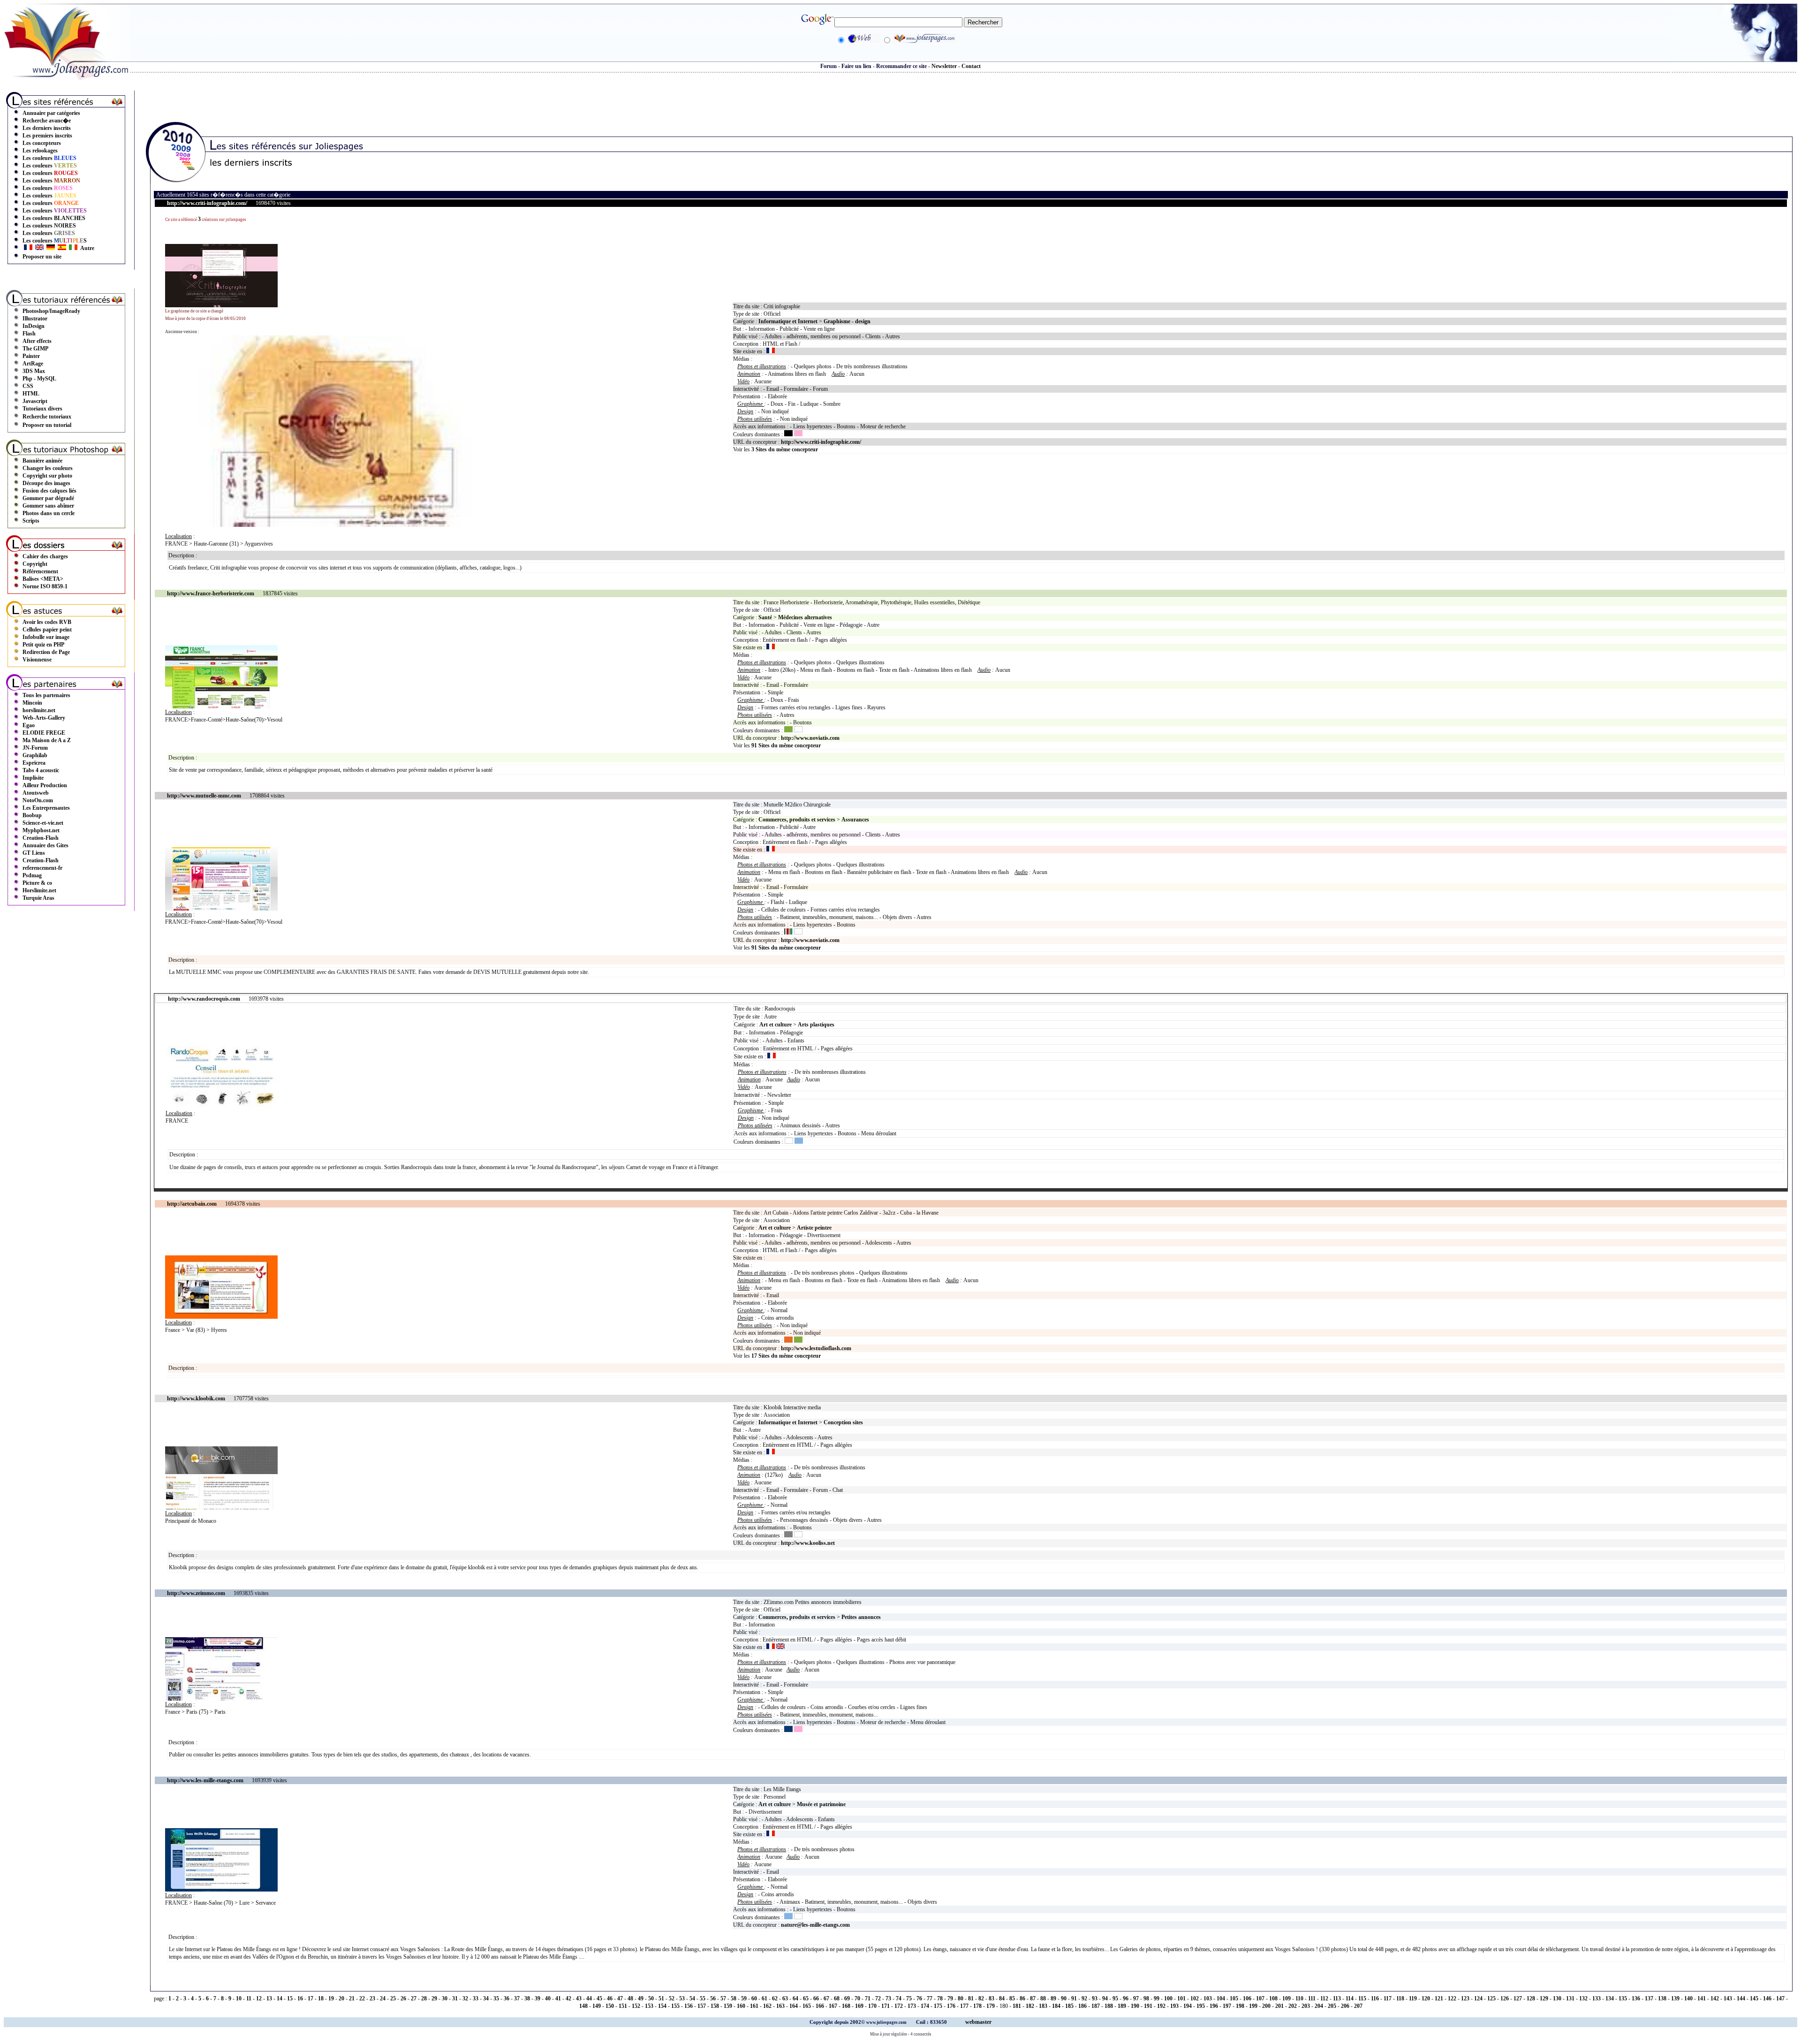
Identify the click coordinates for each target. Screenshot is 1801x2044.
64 (795, 1998)
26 (403, 1998)
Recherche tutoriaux (47, 417)
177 (964, 2006)
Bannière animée (42, 461)
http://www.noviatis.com (810, 738)
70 (857, 1998)
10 (239, 1998)
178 (977, 2006)
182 (1030, 2006)
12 (259, 1998)
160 (741, 2006)
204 (1319, 2006)
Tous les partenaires (46, 695)
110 (1299, 1998)
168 (846, 2006)
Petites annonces (861, 1617)
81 (971, 1998)
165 (807, 2006)
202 (1293, 2006)
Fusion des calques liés (49, 491)
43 (579, 1998)
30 (445, 1998)
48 (630, 1998)
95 (1115, 1998)
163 (780, 2006)
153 (649, 2006)
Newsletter (944, 66)
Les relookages (40, 151)
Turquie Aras (38, 898)
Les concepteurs (42, 143)
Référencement (40, 571)
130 (1557, 1998)
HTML (31, 394)
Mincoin (32, 703)
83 (991, 1998)
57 (723, 1998)
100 (1168, 1998)
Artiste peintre (814, 1228)
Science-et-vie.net (43, 823)
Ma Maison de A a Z (47, 740)
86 (1022, 1998)
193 (1174, 2006)
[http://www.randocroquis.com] (222, 1108)
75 (909, 1998)
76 (919, 1998)
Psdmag (32, 875)
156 (689, 2006)
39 (537, 1998)
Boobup (32, 815)
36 (507, 1998)
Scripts (31, 521)
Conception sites (843, 1422)
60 (754, 1998)
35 (496, 1998)
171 (885, 2006)
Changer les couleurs (48, 468)
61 (764, 1998)
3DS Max (34, 371)
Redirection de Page (46, 652)
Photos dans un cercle (49, 513)
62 (775, 1998)
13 (269, 1998)
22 (362, 1998)
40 (548, 1998)
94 (1105, 1998)
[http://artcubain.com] (221, 1317)
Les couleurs (49, 158)
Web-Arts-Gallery (44, 718)
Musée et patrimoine (821, 1804)
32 (465, 1998)
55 (703, 1998)
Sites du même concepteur (785, 449)
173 (912, 2006)
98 (1146, 1998)
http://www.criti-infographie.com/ (821, 442)
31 (455, 1998)
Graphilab (35, 755)
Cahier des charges (45, 556)
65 (806, 1998)
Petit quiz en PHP (43, 645)
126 (1505, 1998)
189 (1122, 2006)
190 (1135, 2006)
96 (1126, 1998)
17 (310, 1998)
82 (981, 1998)
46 (610, 1998)
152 (636, 2006)
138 (1662, 1998)
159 (728, 2006)
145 (1754, 1998)
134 (1610, 1998)
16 (300, 1998)
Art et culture (776, 1025)
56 (713, 1998)
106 (1247, 1998)
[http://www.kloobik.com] (221, 1508)
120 (1426, 1998)
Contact (971, 66)
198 (1240, 2006)
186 (1082, 2006)
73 (888, 1998)
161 (754, 2006)
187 (1096, 2006)
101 (1181, 1998)
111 (1312, 1998)
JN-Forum (35, 748)
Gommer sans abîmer (48, 506)
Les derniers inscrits (47, 128)
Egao (29, 725)
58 (734, 1998)
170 (872, 2006)
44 (589, 1998)
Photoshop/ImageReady (51, 311)
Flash (29, 334)
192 (1161, 2006)
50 (651, 1998)
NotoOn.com (38, 800)
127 (1518, 1998)
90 (1064, 1998)
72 (878, 1998)
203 (1306, 2006)
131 (1570, 1998)
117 (1388, 1998)
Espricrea (34, 763)
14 (280, 1998)
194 (1188, 2006)
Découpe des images (46, 483)
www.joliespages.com (887, 2022)
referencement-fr (42, 868)
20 (341, 1998)
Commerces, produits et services (797, 820)
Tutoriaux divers (42, 409)
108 (1273, 1998)
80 (961, 1998)
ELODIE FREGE (44, 733)
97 (1136, 1998)
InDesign (34, 326)
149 (597, 2006)
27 (414, 1998)
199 (1253, 2006)
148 (583, 2006)
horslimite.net (39, 710)
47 (620, 1998)
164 (794, 2006)
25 (393, 1998)
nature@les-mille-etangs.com (815, 1925)
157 (702, 2006)
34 (486, 1998)
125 (1491, 1998)
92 (1084, 1998)
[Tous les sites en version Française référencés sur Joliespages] (28, 248)
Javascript (35, 401)
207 (1358, 2006)
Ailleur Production (45, 785)
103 (1208, 1998)
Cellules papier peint (47, 630)
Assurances (855, 820)
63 (785, 1998)
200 (1266, 2006)
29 (434, 1998)
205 (1332, 2006)
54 (692, 1998)
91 (1074, 1998)
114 (1350, 1998)
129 (1544, 1998)
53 (682, 1998)
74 (899, 1998)
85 (1012, 1998)
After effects (37, 341)
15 (290, 1998)
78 (940, 1998)
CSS (28, 386)
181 (1017, 2006)
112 (1324, 1998)
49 (641, 1998)
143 (1728, 1998)
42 (568, 1998)
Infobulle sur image (46, 637)
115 (1362, 1998)
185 (1069, 2006)
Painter (31, 356)
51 (661, 1998)
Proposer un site (42, 257)
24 (383, 1998)
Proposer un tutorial (47, 425)
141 (1702, 1998)
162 (767, 2006)
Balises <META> (43, 579)
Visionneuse (37, 660)
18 (321, 1998)
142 (1715, 1998)
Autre (87, 248)
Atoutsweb (36, 793)
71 (868, 1998)
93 (1095, 1998)
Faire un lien (856, 66)
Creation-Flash (41, 838)
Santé (765, 617)
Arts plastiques (816, 1025)
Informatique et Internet (788, 321)
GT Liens (34, 853)
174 (925, 2006)
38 (527, 1998)
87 (1033, 1998)
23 (372, 1998)
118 (1400, 1998)
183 (1043, 2006)
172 (899, 2006)
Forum (829, 66)
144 (1741, 1998)
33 (476, 1998)
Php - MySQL (39, 379)
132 (1583, 1998)
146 (1767, 1998)
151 (623, 2006)
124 (1478, 1998)
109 (1286, 1998)
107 (1260, 1998)
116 (1375, 1998)
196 (1214, 2006)
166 (820, 2006)
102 (1195, 1998)
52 (672, 1998)
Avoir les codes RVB (47, 622)
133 (1597, 1998)
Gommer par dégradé (48, 498)
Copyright (35, 564)
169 (859, 2006)
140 (1688, 1998)
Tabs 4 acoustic (41, 770)
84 (1002, 1998)
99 (1157, 1998)
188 (1109, 2006)
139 (1675, 1998)
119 (1413, 1998)
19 (331, 1998)
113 (1337, 1998)
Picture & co (37, 883)
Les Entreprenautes (46, 808)
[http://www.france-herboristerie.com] (221, 707)
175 (938, 2006)
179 (991, 2006)
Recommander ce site (901, 66)
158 (715, 2006)
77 (930, 1998)
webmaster (978, 2022)
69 (847, 1998)
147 (1780, 1998)
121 (1439, 1998)
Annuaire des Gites (45, 845)
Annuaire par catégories (51, 113)
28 (424, 1998)
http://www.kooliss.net (808, 1543)
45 (599, 1998)
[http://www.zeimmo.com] (221, 1699)
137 (1649, 1998)
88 (1043, 1998)
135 (1623, 1998)
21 (352, 1998)
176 (951, 2006)
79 (950, 1998)
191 (1148, 2006)
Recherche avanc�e (47, 121)
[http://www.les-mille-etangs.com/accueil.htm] (221, 1890)
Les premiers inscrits (47, 136)
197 (1227, 2006)
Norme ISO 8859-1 (45, 586)
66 (816, 1998)
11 (249, 1998)
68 (837, 1998)
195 (1201, 2006)
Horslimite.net (39, 890)
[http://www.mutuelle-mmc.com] (221, 909)
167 (833, 2006)
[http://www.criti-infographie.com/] (221, 305)
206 (1345, 2006)
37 (517, 1998)
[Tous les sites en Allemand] (51, 248)
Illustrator (35, 319)
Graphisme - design (847, 321)
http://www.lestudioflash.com (816, 1348)
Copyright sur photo (47, 476)
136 (1636, 1998)
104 (1221, 1998)
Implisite (33, 778)
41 (558, 1998)
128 (1531, 1998)
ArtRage (33, 364)
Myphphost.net (41, 830)
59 (744, 1998)
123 (1465, 1998)
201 (1279, 2006)
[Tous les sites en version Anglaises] (39, 248)
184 (1056, 2006)
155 (675, 2006)
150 (610, 2006)
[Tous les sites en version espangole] (62, 248)
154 (662, 2006)
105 (1234, 1998)
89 (1053, 1998)
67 (826, 1998)
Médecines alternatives (805, 617)
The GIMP (35, 349)
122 (1452, 1998)
